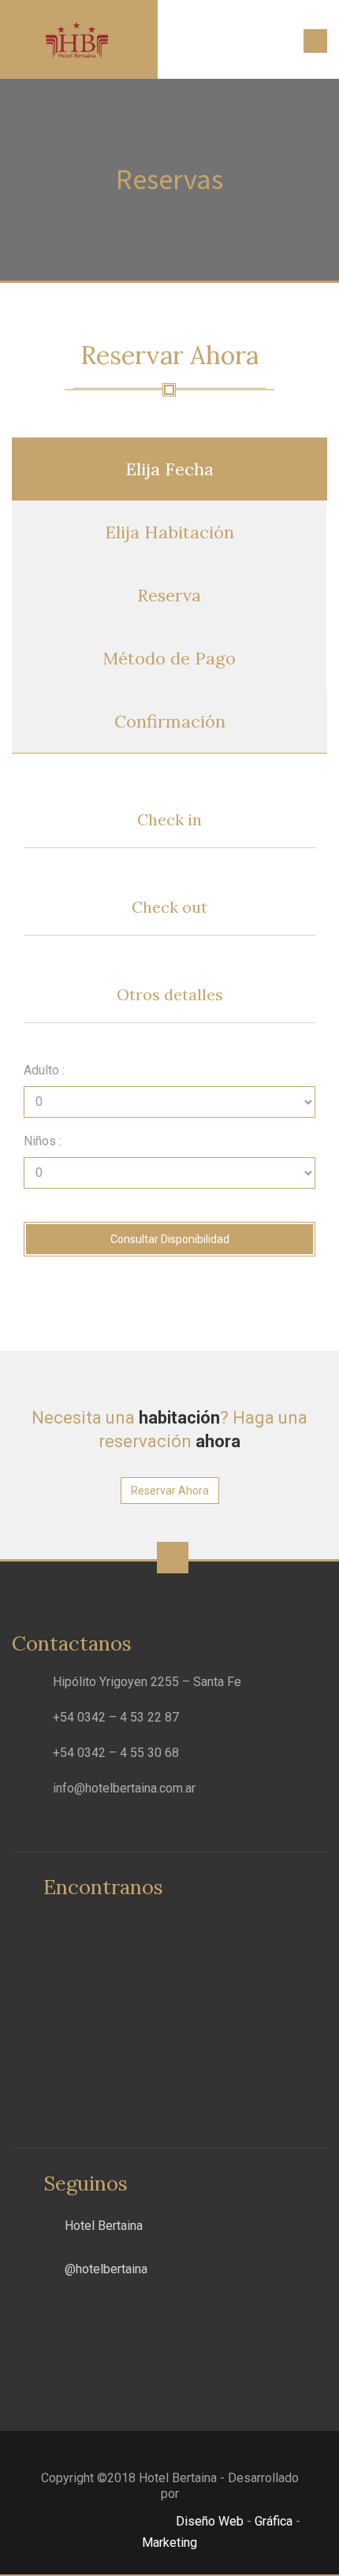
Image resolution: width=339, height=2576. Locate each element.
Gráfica (274, 2521)
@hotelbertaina (106, 2269)
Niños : (43, 1141)
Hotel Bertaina (104, 2226)
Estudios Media (106, 2522)
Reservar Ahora (170, 1491)
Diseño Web (210, 2521)
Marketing (169, 2542)
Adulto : (44, 1070)
